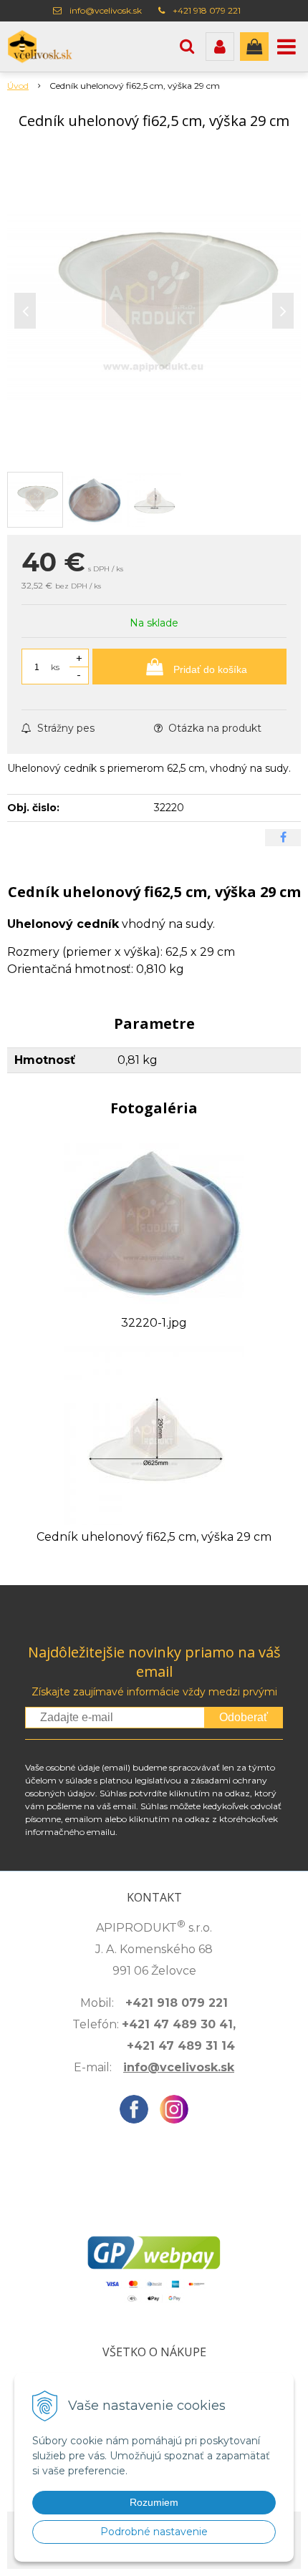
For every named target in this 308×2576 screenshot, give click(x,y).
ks (55, 667)
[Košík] (254, 47)
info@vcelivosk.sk (106, 10)
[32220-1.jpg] (154, 1220)
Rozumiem (154, 2502)
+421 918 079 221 (207, 10)
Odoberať (244, 1717)
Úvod (18, 86)
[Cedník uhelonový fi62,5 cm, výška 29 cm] (154, 307)
